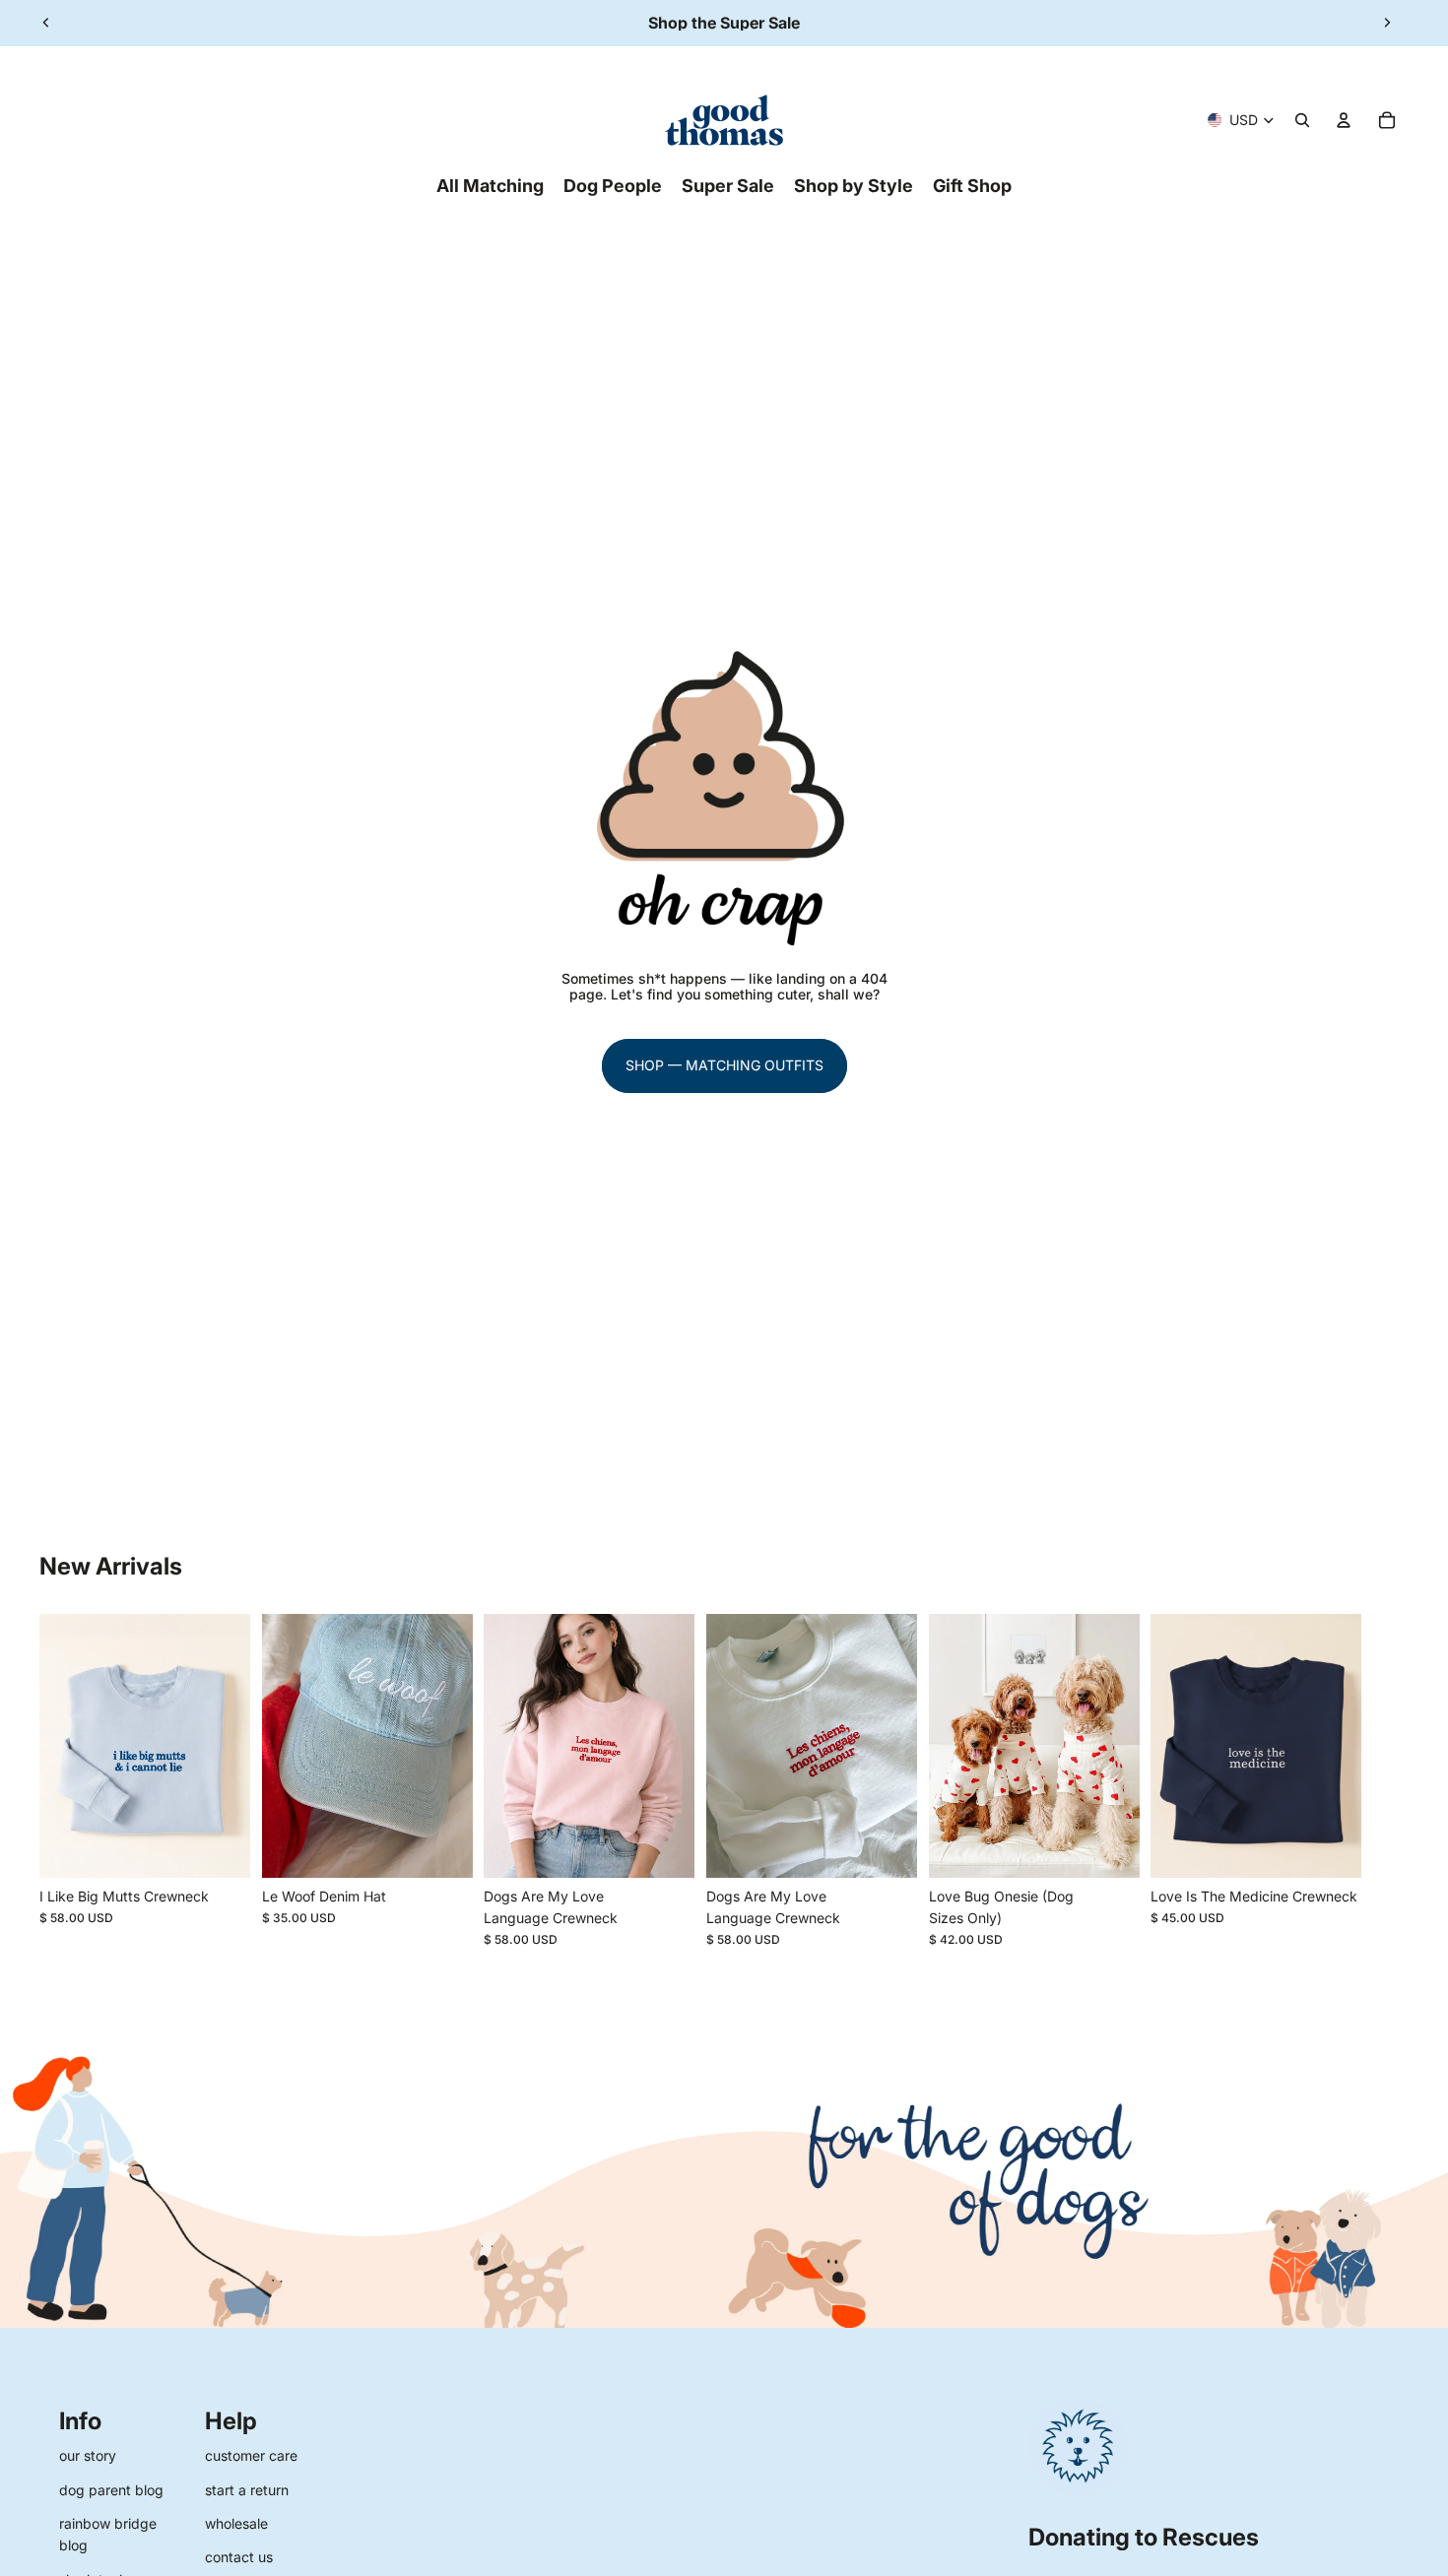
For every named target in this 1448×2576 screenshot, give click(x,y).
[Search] (1302, 120)
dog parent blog (111, 2490)
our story (88, 2455)
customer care (251, 2455)
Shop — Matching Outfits (724, 1065)
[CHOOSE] (220, 1847)
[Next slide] (1387, 23)
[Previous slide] (46, 23)
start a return (247, 2490)
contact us (239, 2557)
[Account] (1344, 120)
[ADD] (442, 1847)
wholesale (236, 2523)
